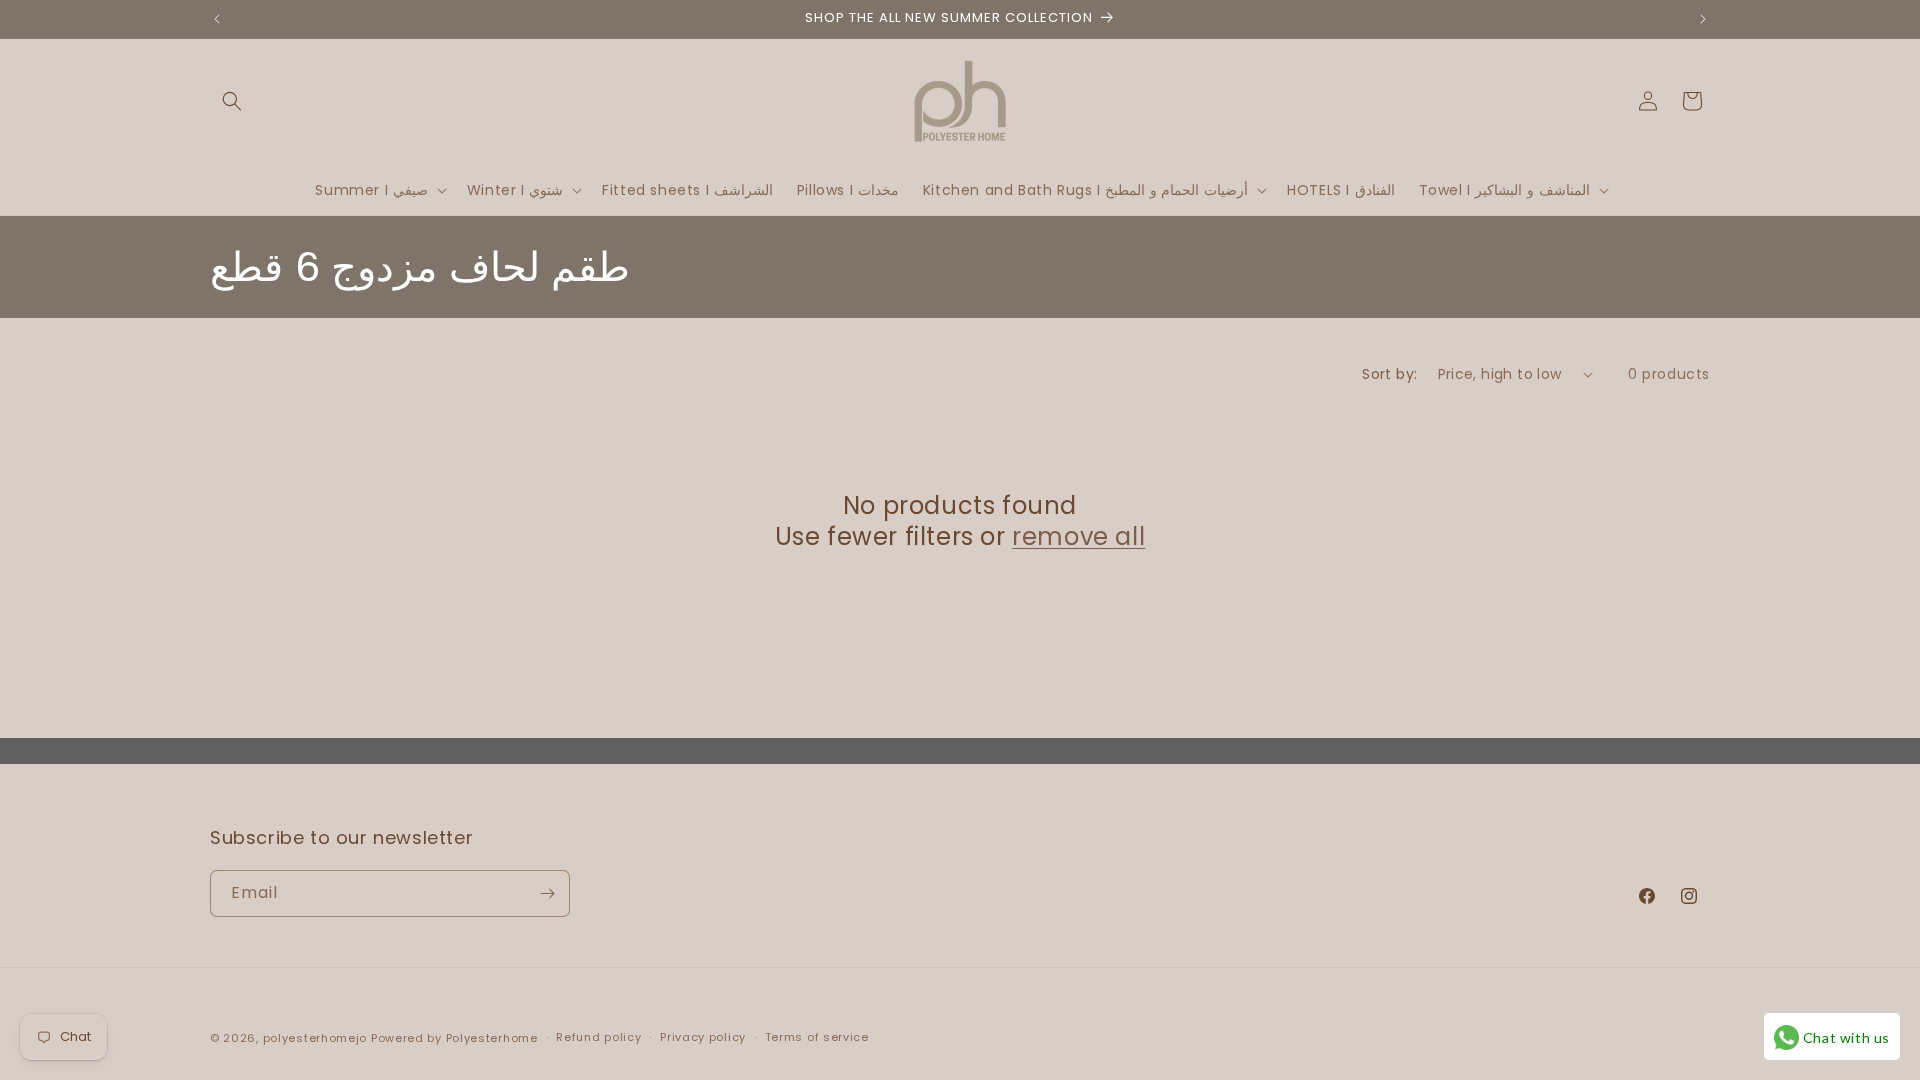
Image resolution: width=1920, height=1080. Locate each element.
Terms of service (817, 1037)
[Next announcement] (1703, 19)
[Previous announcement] (217, 19)
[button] (232, 101)
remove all (1078, 536)
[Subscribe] (547, 893)
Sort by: (1389, 374)
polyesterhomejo (315, 1038)
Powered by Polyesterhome (454, 1038)
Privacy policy (703, 1037)
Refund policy (598, 1037)
